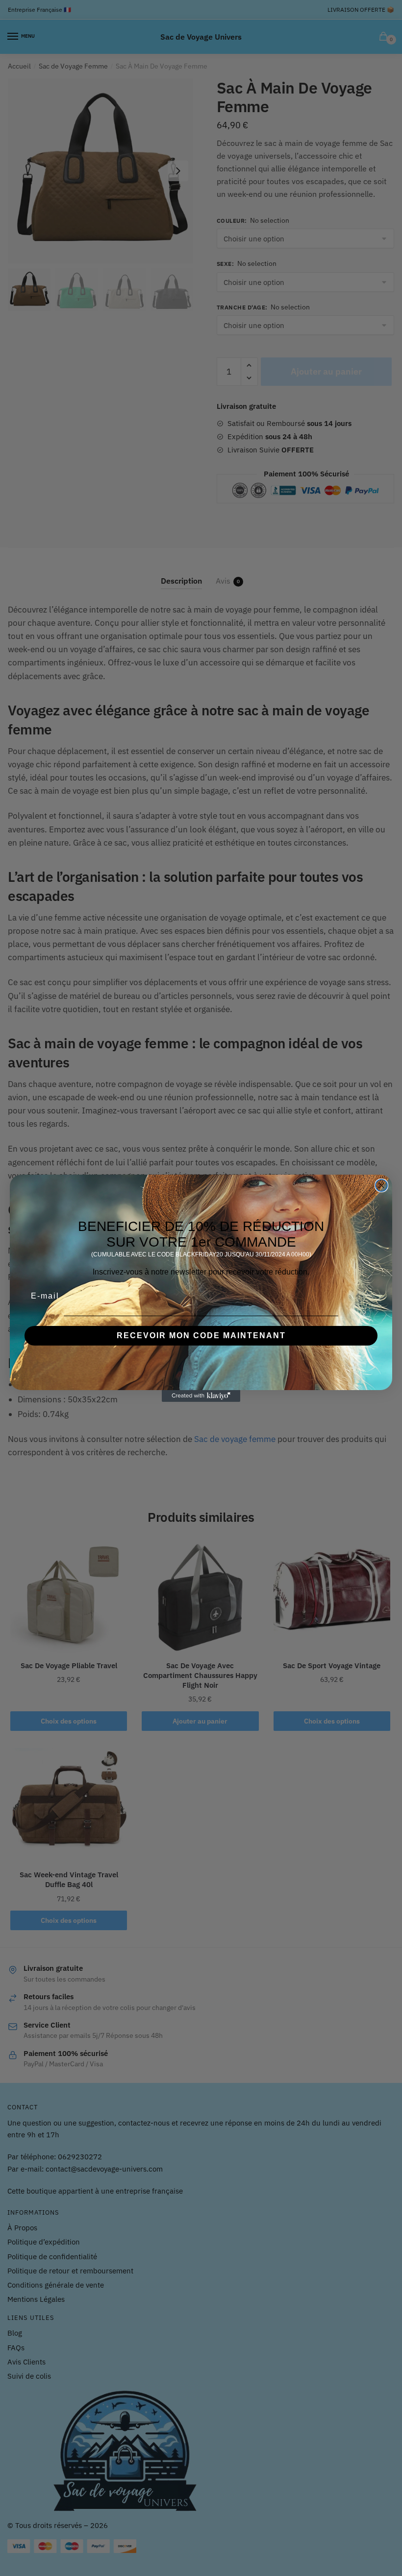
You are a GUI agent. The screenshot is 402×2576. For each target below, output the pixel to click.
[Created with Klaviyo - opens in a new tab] (201, 1396)
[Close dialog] (381, 1185)
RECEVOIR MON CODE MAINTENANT (201, 1335)
